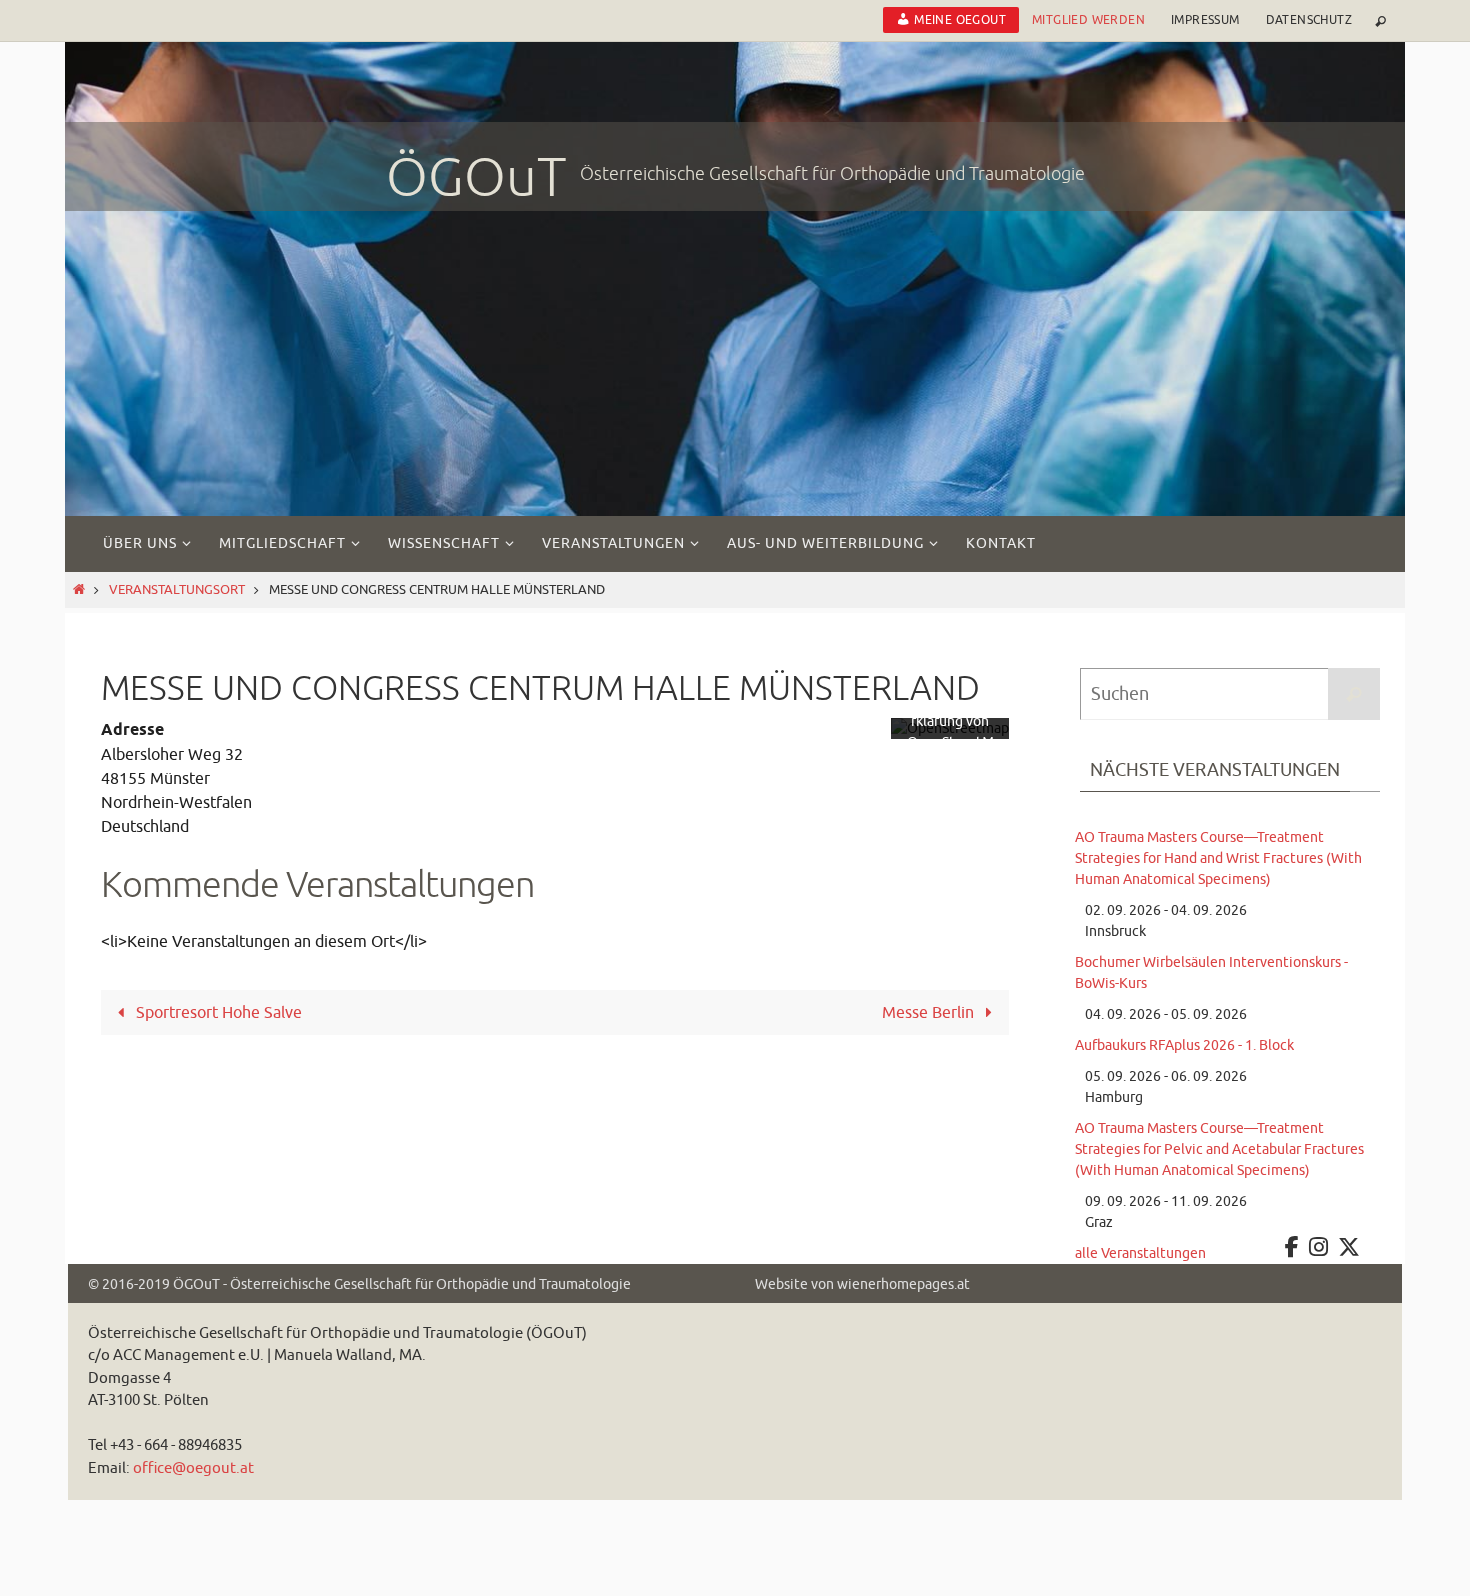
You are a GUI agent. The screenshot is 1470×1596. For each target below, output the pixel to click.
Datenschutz (1309, 20)
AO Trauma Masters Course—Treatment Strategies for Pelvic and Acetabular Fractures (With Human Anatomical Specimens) (1219, 1149)
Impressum (1205, 20)
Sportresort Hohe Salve (217, 1013)
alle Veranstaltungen (1140, 1253)
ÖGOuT (476, 178)
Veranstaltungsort (177, 590)
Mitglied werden (1088, 20)
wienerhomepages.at (903, 1284)
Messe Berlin (930, 1013)
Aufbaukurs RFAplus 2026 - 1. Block (1184, 1045)
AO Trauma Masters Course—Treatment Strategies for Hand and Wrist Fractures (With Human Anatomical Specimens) (1218, 858)
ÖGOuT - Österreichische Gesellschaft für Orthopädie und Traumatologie (402, 1284)
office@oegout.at (193, 1468)
